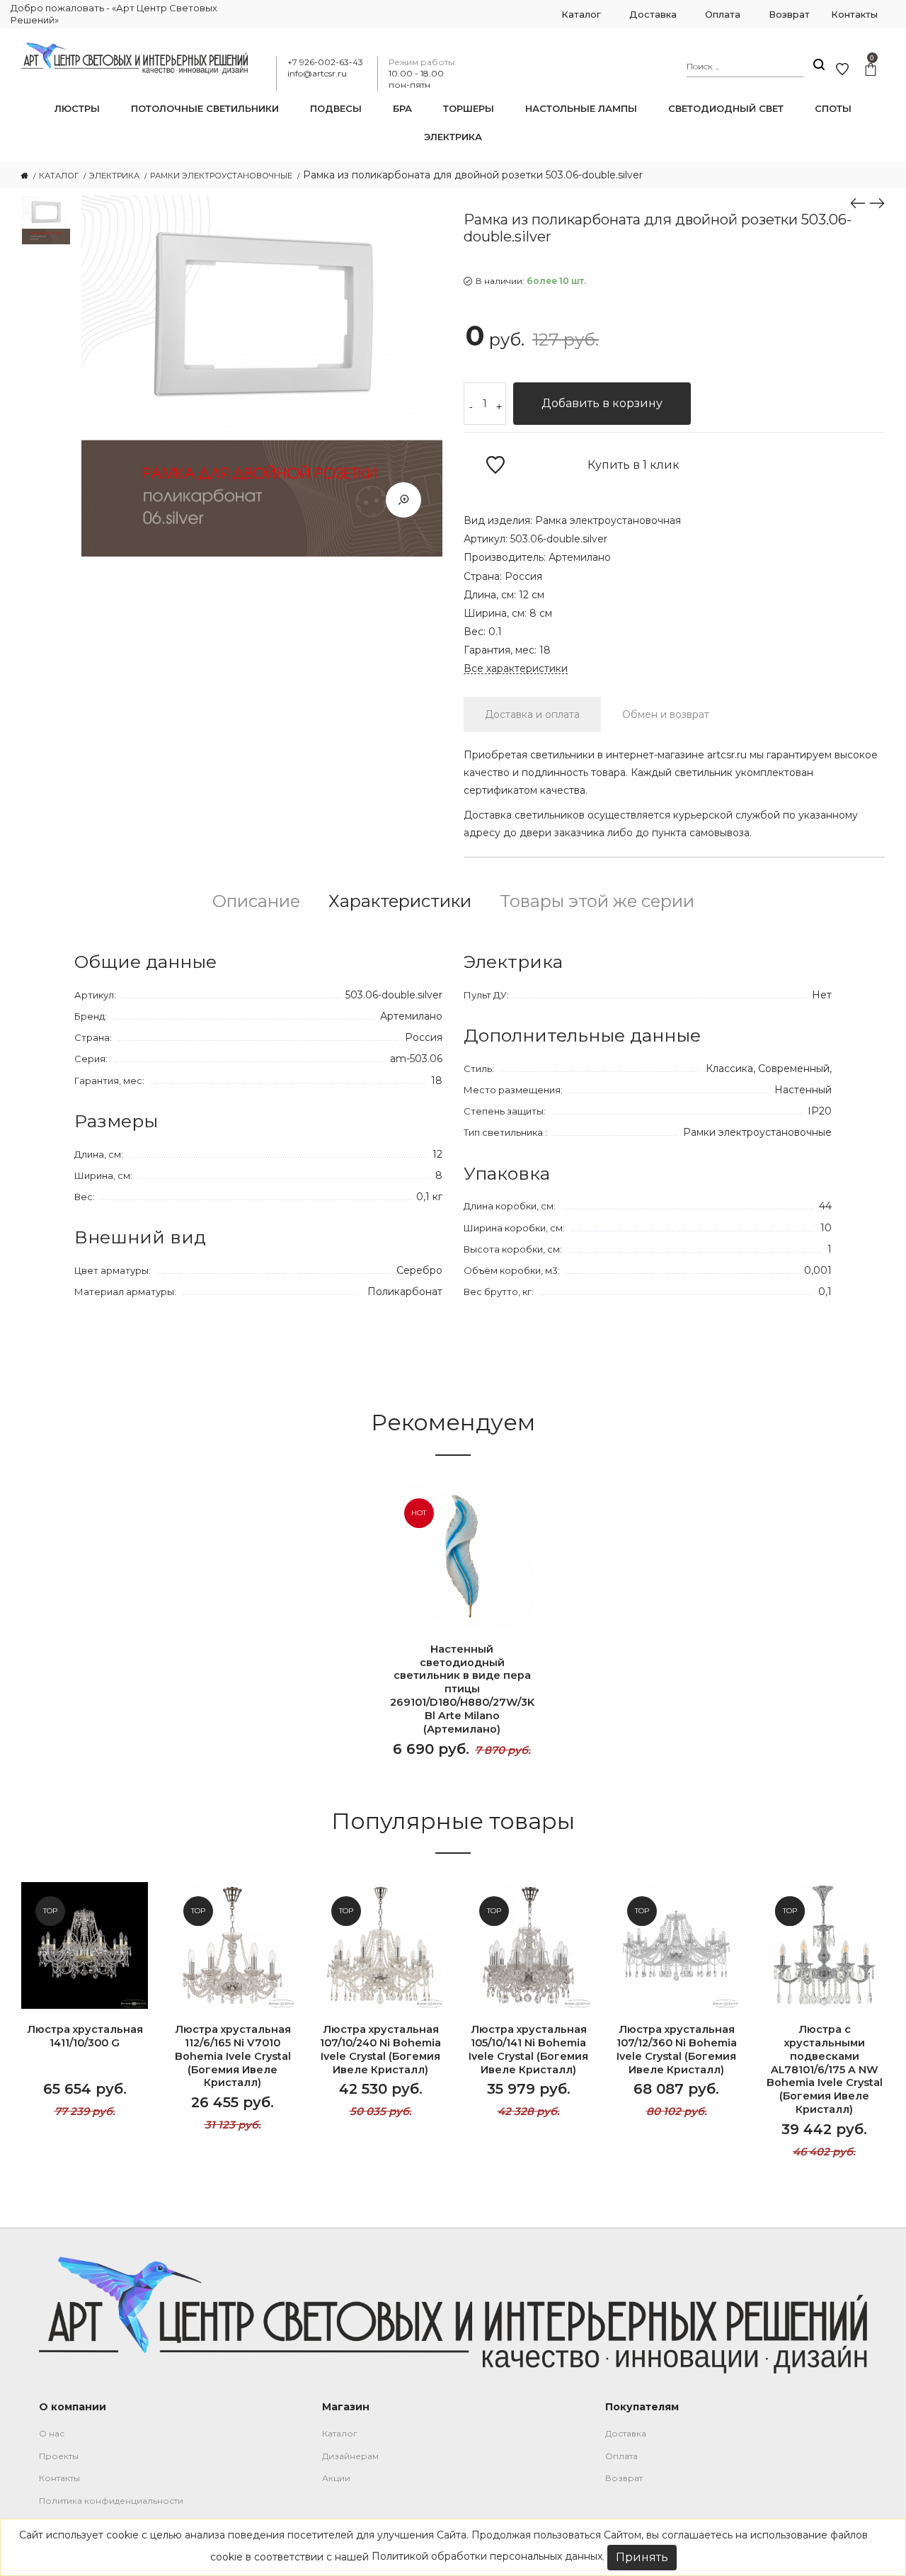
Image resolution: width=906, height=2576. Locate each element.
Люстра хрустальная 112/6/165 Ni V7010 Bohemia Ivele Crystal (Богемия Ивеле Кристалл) (233, 2056)
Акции (336, 2478)
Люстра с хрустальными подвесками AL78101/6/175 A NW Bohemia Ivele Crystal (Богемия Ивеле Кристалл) (825, 2069)
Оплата (621, 2456)
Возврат (624, 2478)
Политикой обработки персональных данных (487, 2556)
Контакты (59, 2478)
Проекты (59, 2456)
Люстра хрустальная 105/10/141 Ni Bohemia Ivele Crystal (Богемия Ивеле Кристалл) (528, 2050)
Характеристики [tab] (400, 901)
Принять (642, 2557)
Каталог (340, 2433)
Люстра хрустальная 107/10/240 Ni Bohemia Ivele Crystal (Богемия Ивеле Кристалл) (380, 2050)
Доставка (626, 2433)
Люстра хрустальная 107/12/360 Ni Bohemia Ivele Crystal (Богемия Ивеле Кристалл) (677, 2050)
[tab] (532, 714)
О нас (52, 2433)
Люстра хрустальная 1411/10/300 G (85, 2036)
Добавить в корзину (602, 403)
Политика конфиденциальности (111, 2501)
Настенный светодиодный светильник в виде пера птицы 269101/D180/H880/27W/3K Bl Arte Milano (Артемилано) (462, 1689)
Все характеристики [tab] (516, 669)
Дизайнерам (350, 2456)
